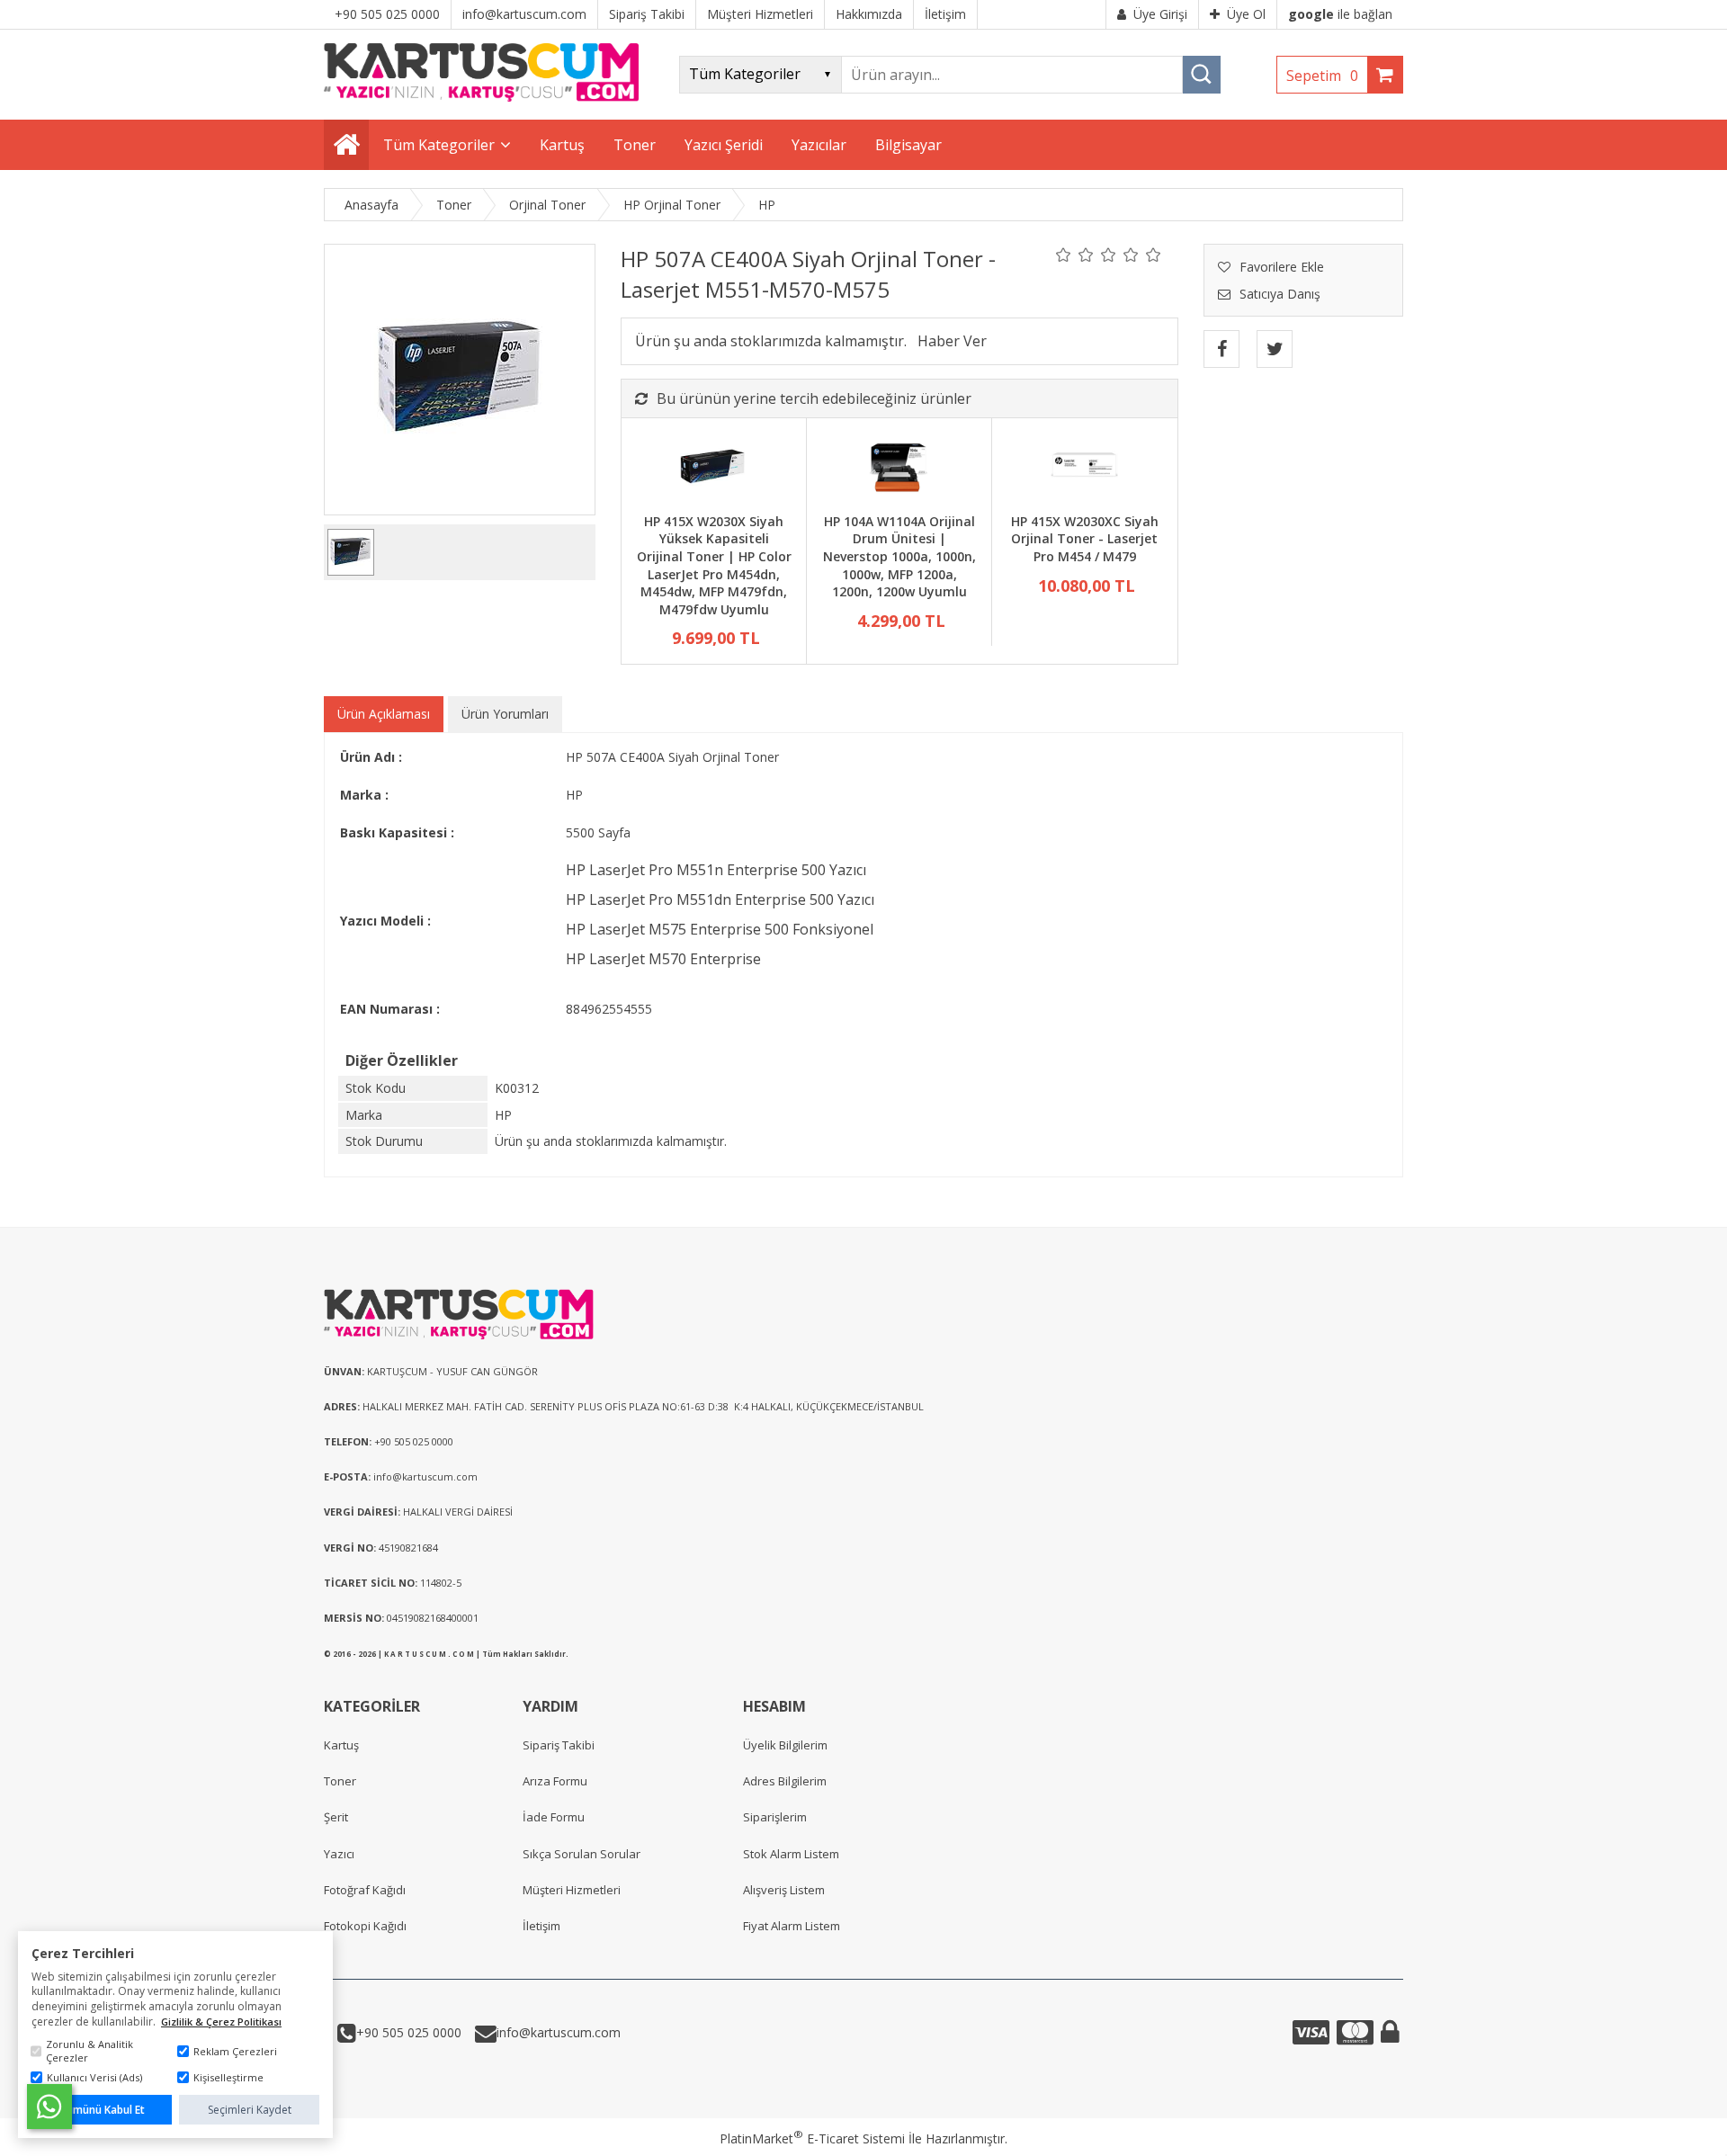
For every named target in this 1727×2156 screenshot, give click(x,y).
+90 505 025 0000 (409, 2032)
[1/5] (1064, 255)
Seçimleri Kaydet (250, 2110)
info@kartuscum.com (559, 2032)
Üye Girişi (1160, 14)
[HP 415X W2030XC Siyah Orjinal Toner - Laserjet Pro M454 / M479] (1084, 468)
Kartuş (341, 1745)
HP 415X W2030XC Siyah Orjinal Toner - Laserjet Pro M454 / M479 (1085, 539)
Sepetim (1322, 76)
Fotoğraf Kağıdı (365, 1890)
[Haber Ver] (952, 341)
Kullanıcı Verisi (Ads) (94, 2077)
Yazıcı (339, 1854)
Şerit (336, 1817)
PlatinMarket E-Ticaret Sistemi (812, 2138)
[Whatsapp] (49, 2107)
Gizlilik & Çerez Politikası (221, 2022)
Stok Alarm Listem (791, 1854)
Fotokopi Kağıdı (365, 1926)
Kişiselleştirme (228, 2077)
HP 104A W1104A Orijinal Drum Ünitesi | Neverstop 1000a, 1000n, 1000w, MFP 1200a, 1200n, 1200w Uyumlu (899, 556)
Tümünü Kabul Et (102, 2110)
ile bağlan (1340, 14)
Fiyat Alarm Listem (792, 1926)
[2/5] (1075, 255)
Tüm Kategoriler (439, 145)
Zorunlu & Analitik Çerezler (89, 2051)
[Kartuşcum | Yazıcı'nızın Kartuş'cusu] (481, 97)
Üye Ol (1246, 14)
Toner (340, 1781)
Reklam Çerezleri (235, 2051)
